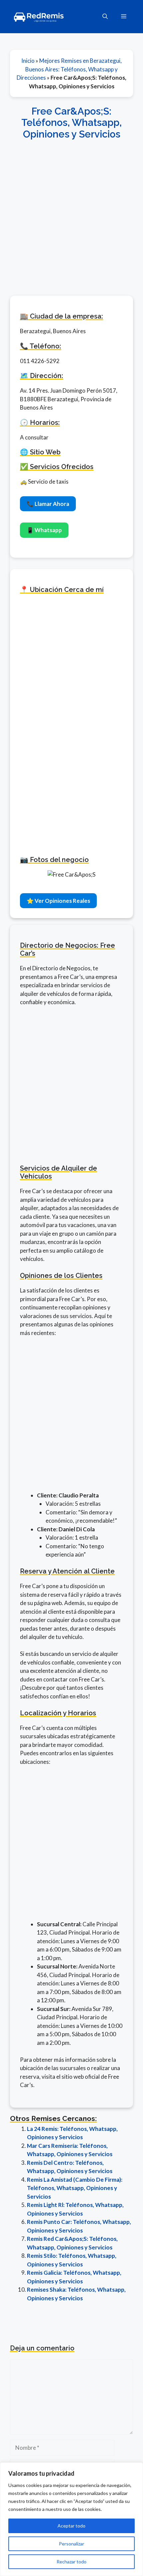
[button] (105, 17)
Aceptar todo (71, 2526)
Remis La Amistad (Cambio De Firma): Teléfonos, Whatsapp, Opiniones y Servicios (75, 2188)
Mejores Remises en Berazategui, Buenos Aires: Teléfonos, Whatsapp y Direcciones (69, 69)
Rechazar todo (71, 2562)
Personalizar (71, 2544)
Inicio (28, 61)
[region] (71, 2519)
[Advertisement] (71, 214)
